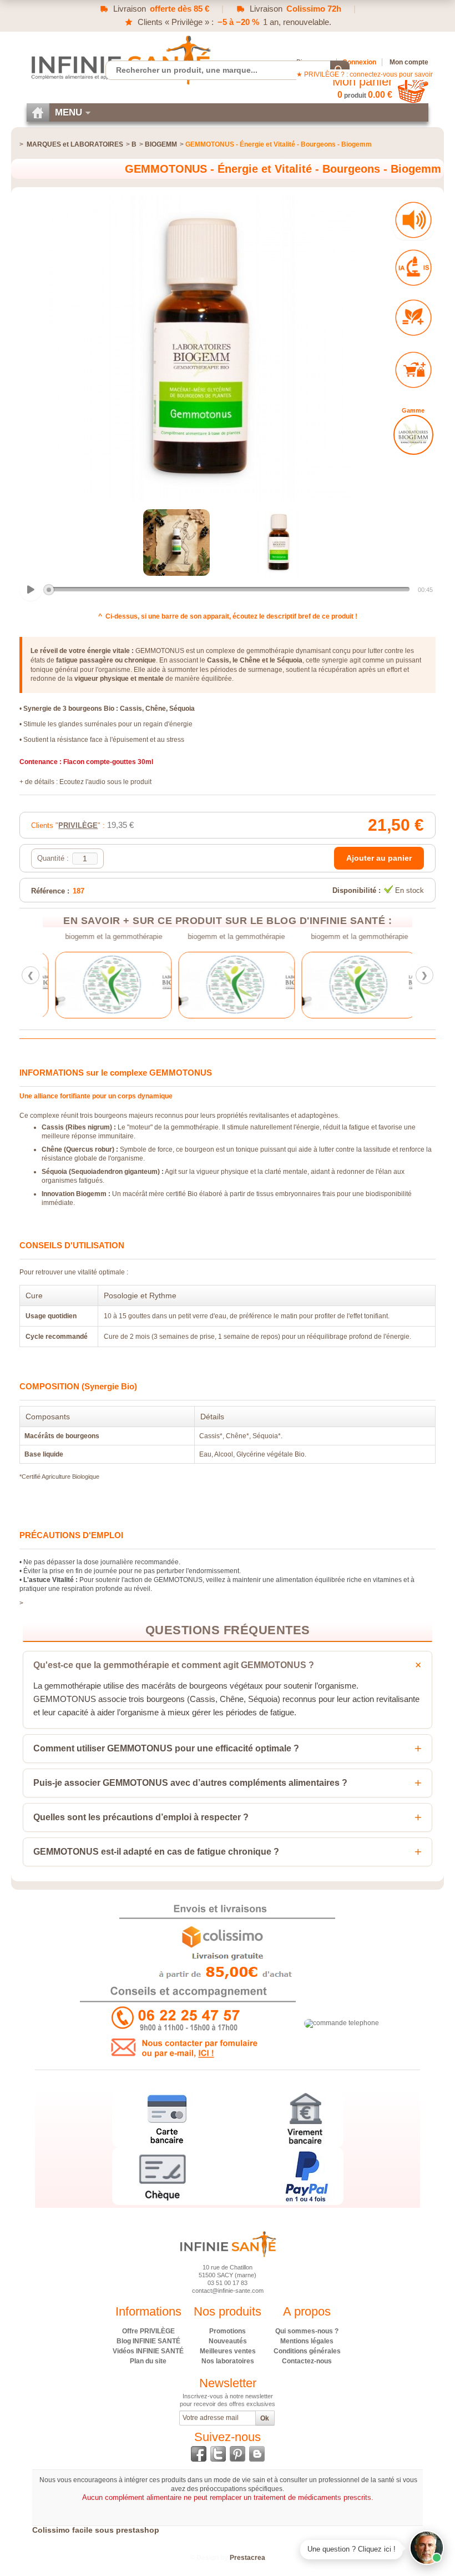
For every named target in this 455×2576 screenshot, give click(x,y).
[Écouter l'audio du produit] (413, 220)
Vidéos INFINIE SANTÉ (148, 2351)
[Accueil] (38, 112)
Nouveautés (228, 2341)
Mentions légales (307, 2341)
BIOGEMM (161, 144)
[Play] (31, 590)
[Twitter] (218, 2454)
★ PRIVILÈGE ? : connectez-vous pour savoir (365, 74)
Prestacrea (247, 2558)
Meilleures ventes (228, 2351)
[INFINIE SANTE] (120, 60)
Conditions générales (307, 2351)
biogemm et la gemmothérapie (105, 937)
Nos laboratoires (228, 2361)
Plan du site (148, 2361)
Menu (69, 112)
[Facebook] (199, 2454)
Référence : (50, 891)
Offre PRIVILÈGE (148, 2331)
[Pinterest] (237, 2454)
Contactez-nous (307, 2361)
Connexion (359, 62)
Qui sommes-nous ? (307, 2331)
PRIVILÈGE (78, 825)
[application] (227, 590)
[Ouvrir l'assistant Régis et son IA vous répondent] (427, 2548)
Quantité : (53, 858)
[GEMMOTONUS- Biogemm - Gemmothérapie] (176, 543)
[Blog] (257, 2454)
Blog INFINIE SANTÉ (148, 2341)
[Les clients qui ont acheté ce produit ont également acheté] (413, 370)
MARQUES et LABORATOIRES (75, 144)
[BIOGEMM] (413, 435)
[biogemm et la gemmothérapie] (104, 985)
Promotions (228, 2331)
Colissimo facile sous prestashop (96, 2530)
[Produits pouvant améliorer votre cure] (413, 318)
